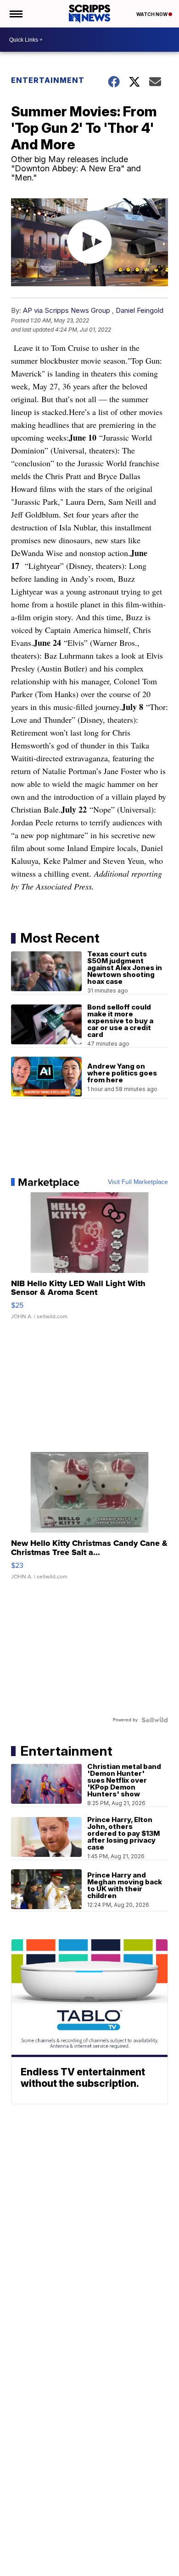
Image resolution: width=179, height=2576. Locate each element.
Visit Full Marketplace (138, 1182)
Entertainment (48, 80)
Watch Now (152, 14)
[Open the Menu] (15, 14)
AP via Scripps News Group (67, 310)
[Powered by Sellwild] (155, 1720)
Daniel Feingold (140, 310)
